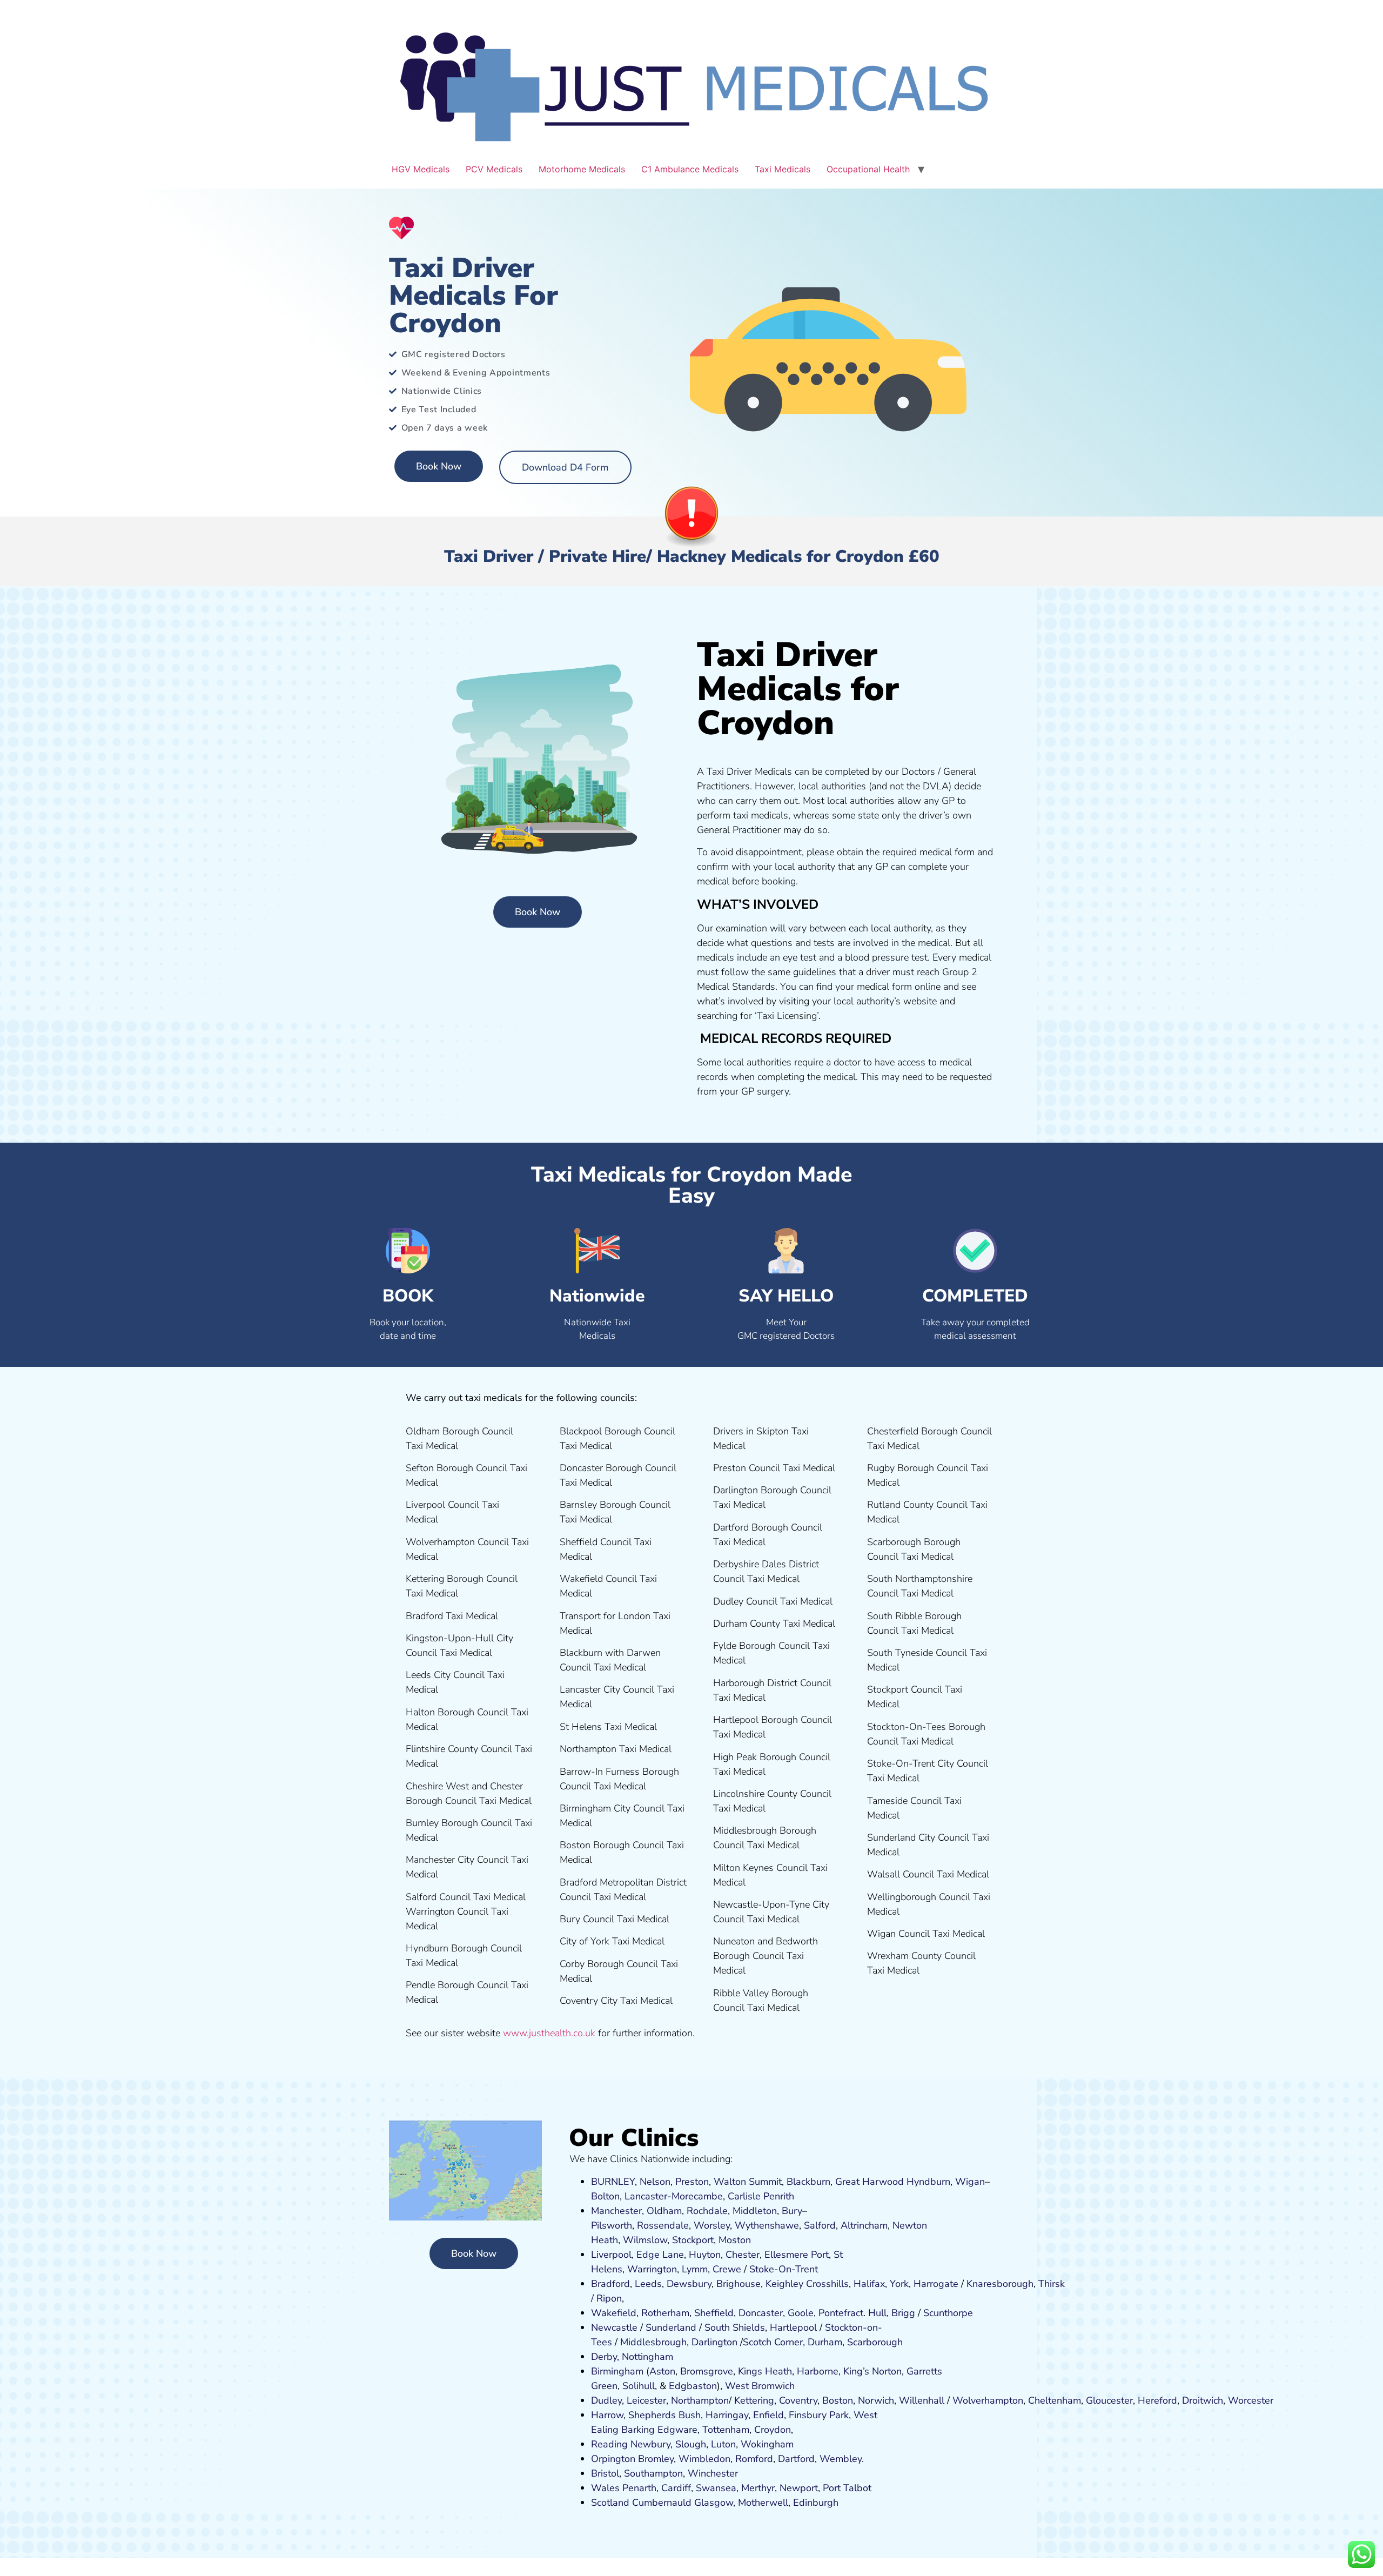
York (899, 2284)
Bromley (656, 2459)
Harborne (818, 2371)
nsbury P (816, 2415)
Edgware (677, 2430)
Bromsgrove (707, 2371)
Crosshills (827, 2284)
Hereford (1157, 2400)
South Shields (735, 2327)
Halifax (869, 2284)
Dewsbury (689, 2284)
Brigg (903, 2313)
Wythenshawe (767, 2225)
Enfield (768, 2415)
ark (842, 2415)
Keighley (784, 2284)
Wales (605, 2488)
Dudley (606, 2400)
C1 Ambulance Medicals (690, 169)
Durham (825, 2342)
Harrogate (936, 2284)
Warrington (652, 2269)
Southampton (653, 2473)
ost (733, 2240)
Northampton (700, 2400)
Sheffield (714, 2313)
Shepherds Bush (664, 2415)
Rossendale (663, 2225)
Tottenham (726, 2430)
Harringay (727, 2415)
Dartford (796, 2459)
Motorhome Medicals (582, 169)
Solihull (639, 2386)
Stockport (693, 2240)
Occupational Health (868, 169)
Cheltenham (1055, 2400)
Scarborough (875, 2342)
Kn (972, 2284)
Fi (793, 2415)
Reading (609, 2444)
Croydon (773, 2430)
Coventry (798, 2400)
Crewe (727, 2269)
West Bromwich (760, 2386)
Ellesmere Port (797, 2255)
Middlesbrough (653, 2342)
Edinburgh (816, 2503)
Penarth (639, 2488)
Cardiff (676, 2488)
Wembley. (842, 2459)
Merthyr (758, 2488)
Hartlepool (793, 2327)
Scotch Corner (773, 2342)
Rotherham (665, 2313)
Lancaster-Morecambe (674, 2196)
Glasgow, (715, 2503)
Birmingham (617, 2371)
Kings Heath (765, 2371)
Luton (723, 2444)
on (746, 2240)
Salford (820, 2225)
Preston (692, 2182)
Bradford (610, 2284)
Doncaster (761, 2313)
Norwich (876, 2400)
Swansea (716, 2488)
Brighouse (739, 2284)
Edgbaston (691, 2386)
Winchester (713, 2473)
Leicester (646, 2400)
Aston (662, 2371)
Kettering (753, 2400)
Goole (801, 2313)
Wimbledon (704, 2459)
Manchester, (617, 2211)
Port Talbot (847, 2488)
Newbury (650, 2444)
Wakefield (614, 2313)
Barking (638, 2430)
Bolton (605, 2196)
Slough (689, 2444)
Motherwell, (764, 2503)
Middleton (755, 2211)
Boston (838, 2400)
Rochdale (707, 2211)
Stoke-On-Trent (784, 2269)
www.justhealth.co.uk (549, 2033)
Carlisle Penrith (761, 2196)
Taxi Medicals (783, 169)
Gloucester (1109, 2400)
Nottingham (647, 2357)
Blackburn (808, 2182)
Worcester (1251, 2400)
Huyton (705, 2255)
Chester (743, 2255)
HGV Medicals (421, 169)
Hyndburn (928, 2182)
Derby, (605, 2357)
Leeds (648, 2284)
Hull (877, 2313)
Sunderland (671, 2327)
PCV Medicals (494, 169)
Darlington (714, 2342)
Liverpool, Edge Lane (637, 2255)
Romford (754, 2459)
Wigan (970, 2182)
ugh (1025, 2284)
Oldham (664, 2211)
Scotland (610, 2503)
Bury (792, 2211)
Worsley (712, 2225)
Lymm (695, 2269)
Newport (799, 2488)
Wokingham (767, 2444)
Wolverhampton (988, 2400)
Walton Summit (748, 2182)
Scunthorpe (948, 2313)
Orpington (613, 2459)
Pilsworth (612, 2225)
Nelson (655, 2182)
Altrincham (864, 2225)
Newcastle (614, 2327)
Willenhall (922, 2400)
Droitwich (1203, 2400)
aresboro (997, 2284)
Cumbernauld (662, 2503)
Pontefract (841, 2313)
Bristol (605, 2473)
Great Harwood (870, 2182)
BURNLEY (613, 2182)
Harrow (607, 2415)
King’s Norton (872, 2371)
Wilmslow (645, 2240)
